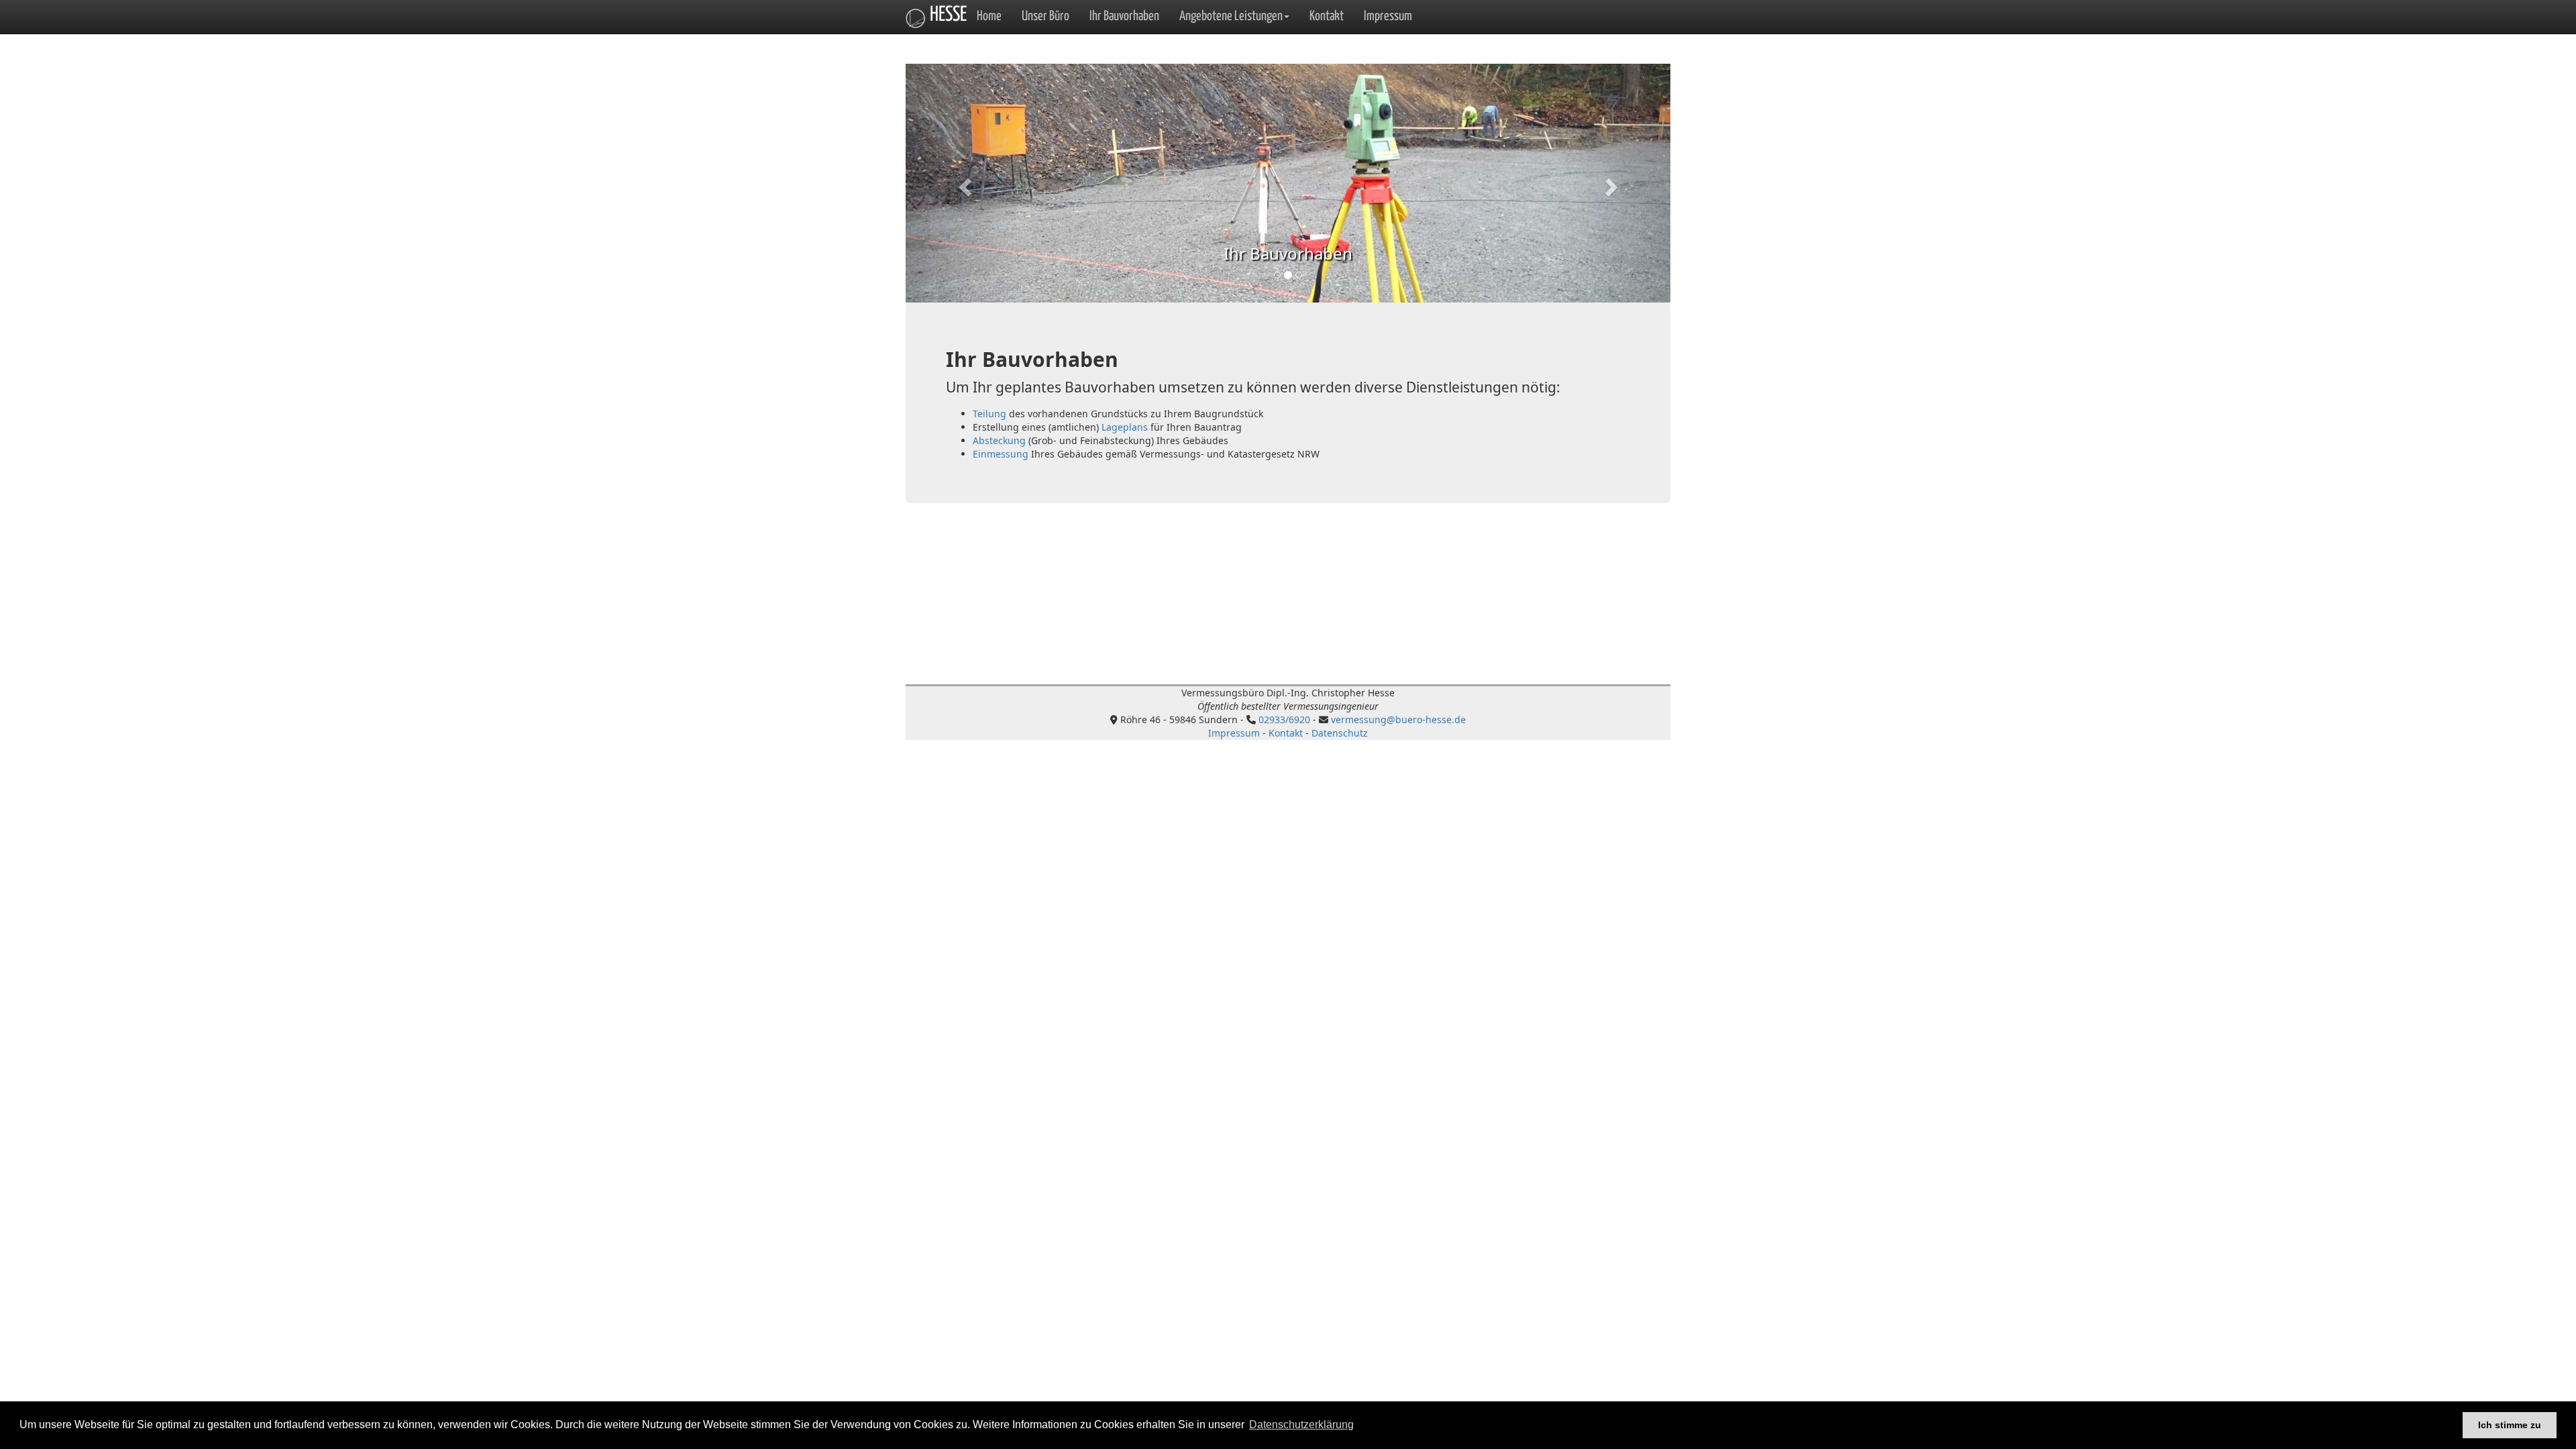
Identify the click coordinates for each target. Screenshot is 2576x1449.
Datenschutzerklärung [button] (1301, 1425)
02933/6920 (1284, 719)
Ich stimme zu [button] (2510, 1425)
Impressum (1388, 16)
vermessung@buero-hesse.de (1398, 719)
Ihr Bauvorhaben (1124, 16)
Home (989, 16)
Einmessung (1001, 454)
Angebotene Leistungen (1231, 16)
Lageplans (1125, 427)
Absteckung (999, 440)
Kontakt (1327, 16)
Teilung (989, 414)
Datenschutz (1340, 733)
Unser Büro (1045, 16)
